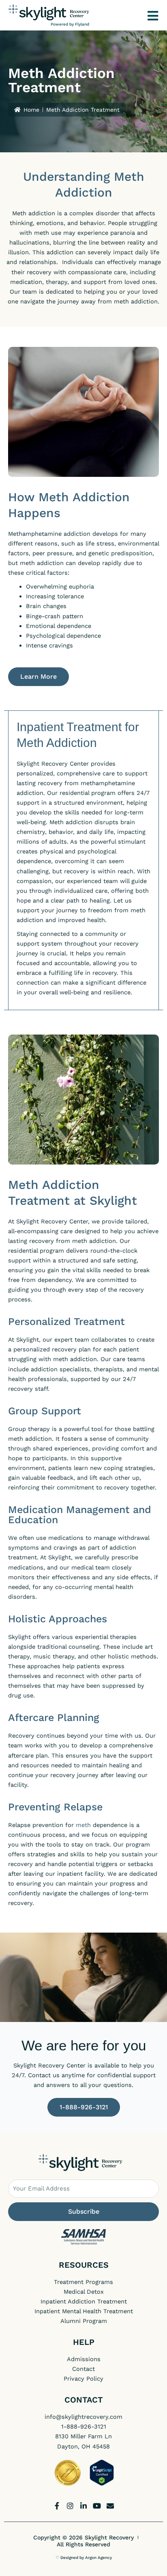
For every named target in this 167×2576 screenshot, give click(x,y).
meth (83, 1825)
